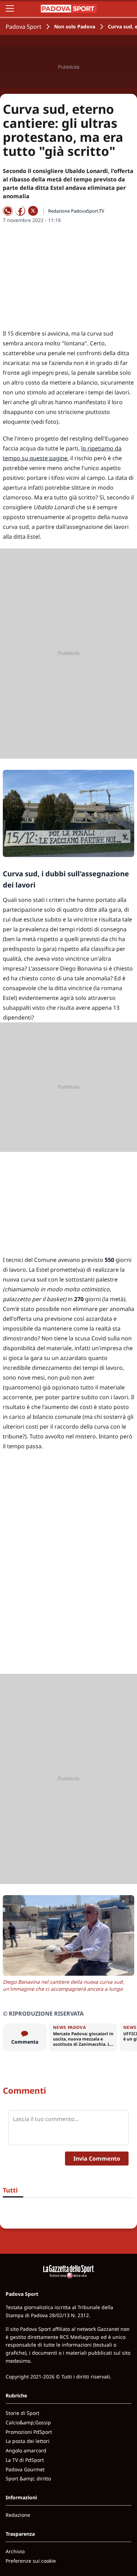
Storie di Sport (22, 2413)
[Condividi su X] (33, 211)
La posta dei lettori (28, 2441)
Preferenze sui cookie (31, 2561)
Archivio (15, 2551)
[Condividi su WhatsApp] (8, 211)
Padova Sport (24, 27)
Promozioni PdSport (29, 2432)
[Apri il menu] (10, 8)
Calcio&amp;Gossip (28, 2422)
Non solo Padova (75, 26)
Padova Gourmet (25, 2469)
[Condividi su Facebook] (20, 211)
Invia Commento (97, 2159)
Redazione (18, 2515)
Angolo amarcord (26, 2450)
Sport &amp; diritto (28, 2478)
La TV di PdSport (25, 2460)
